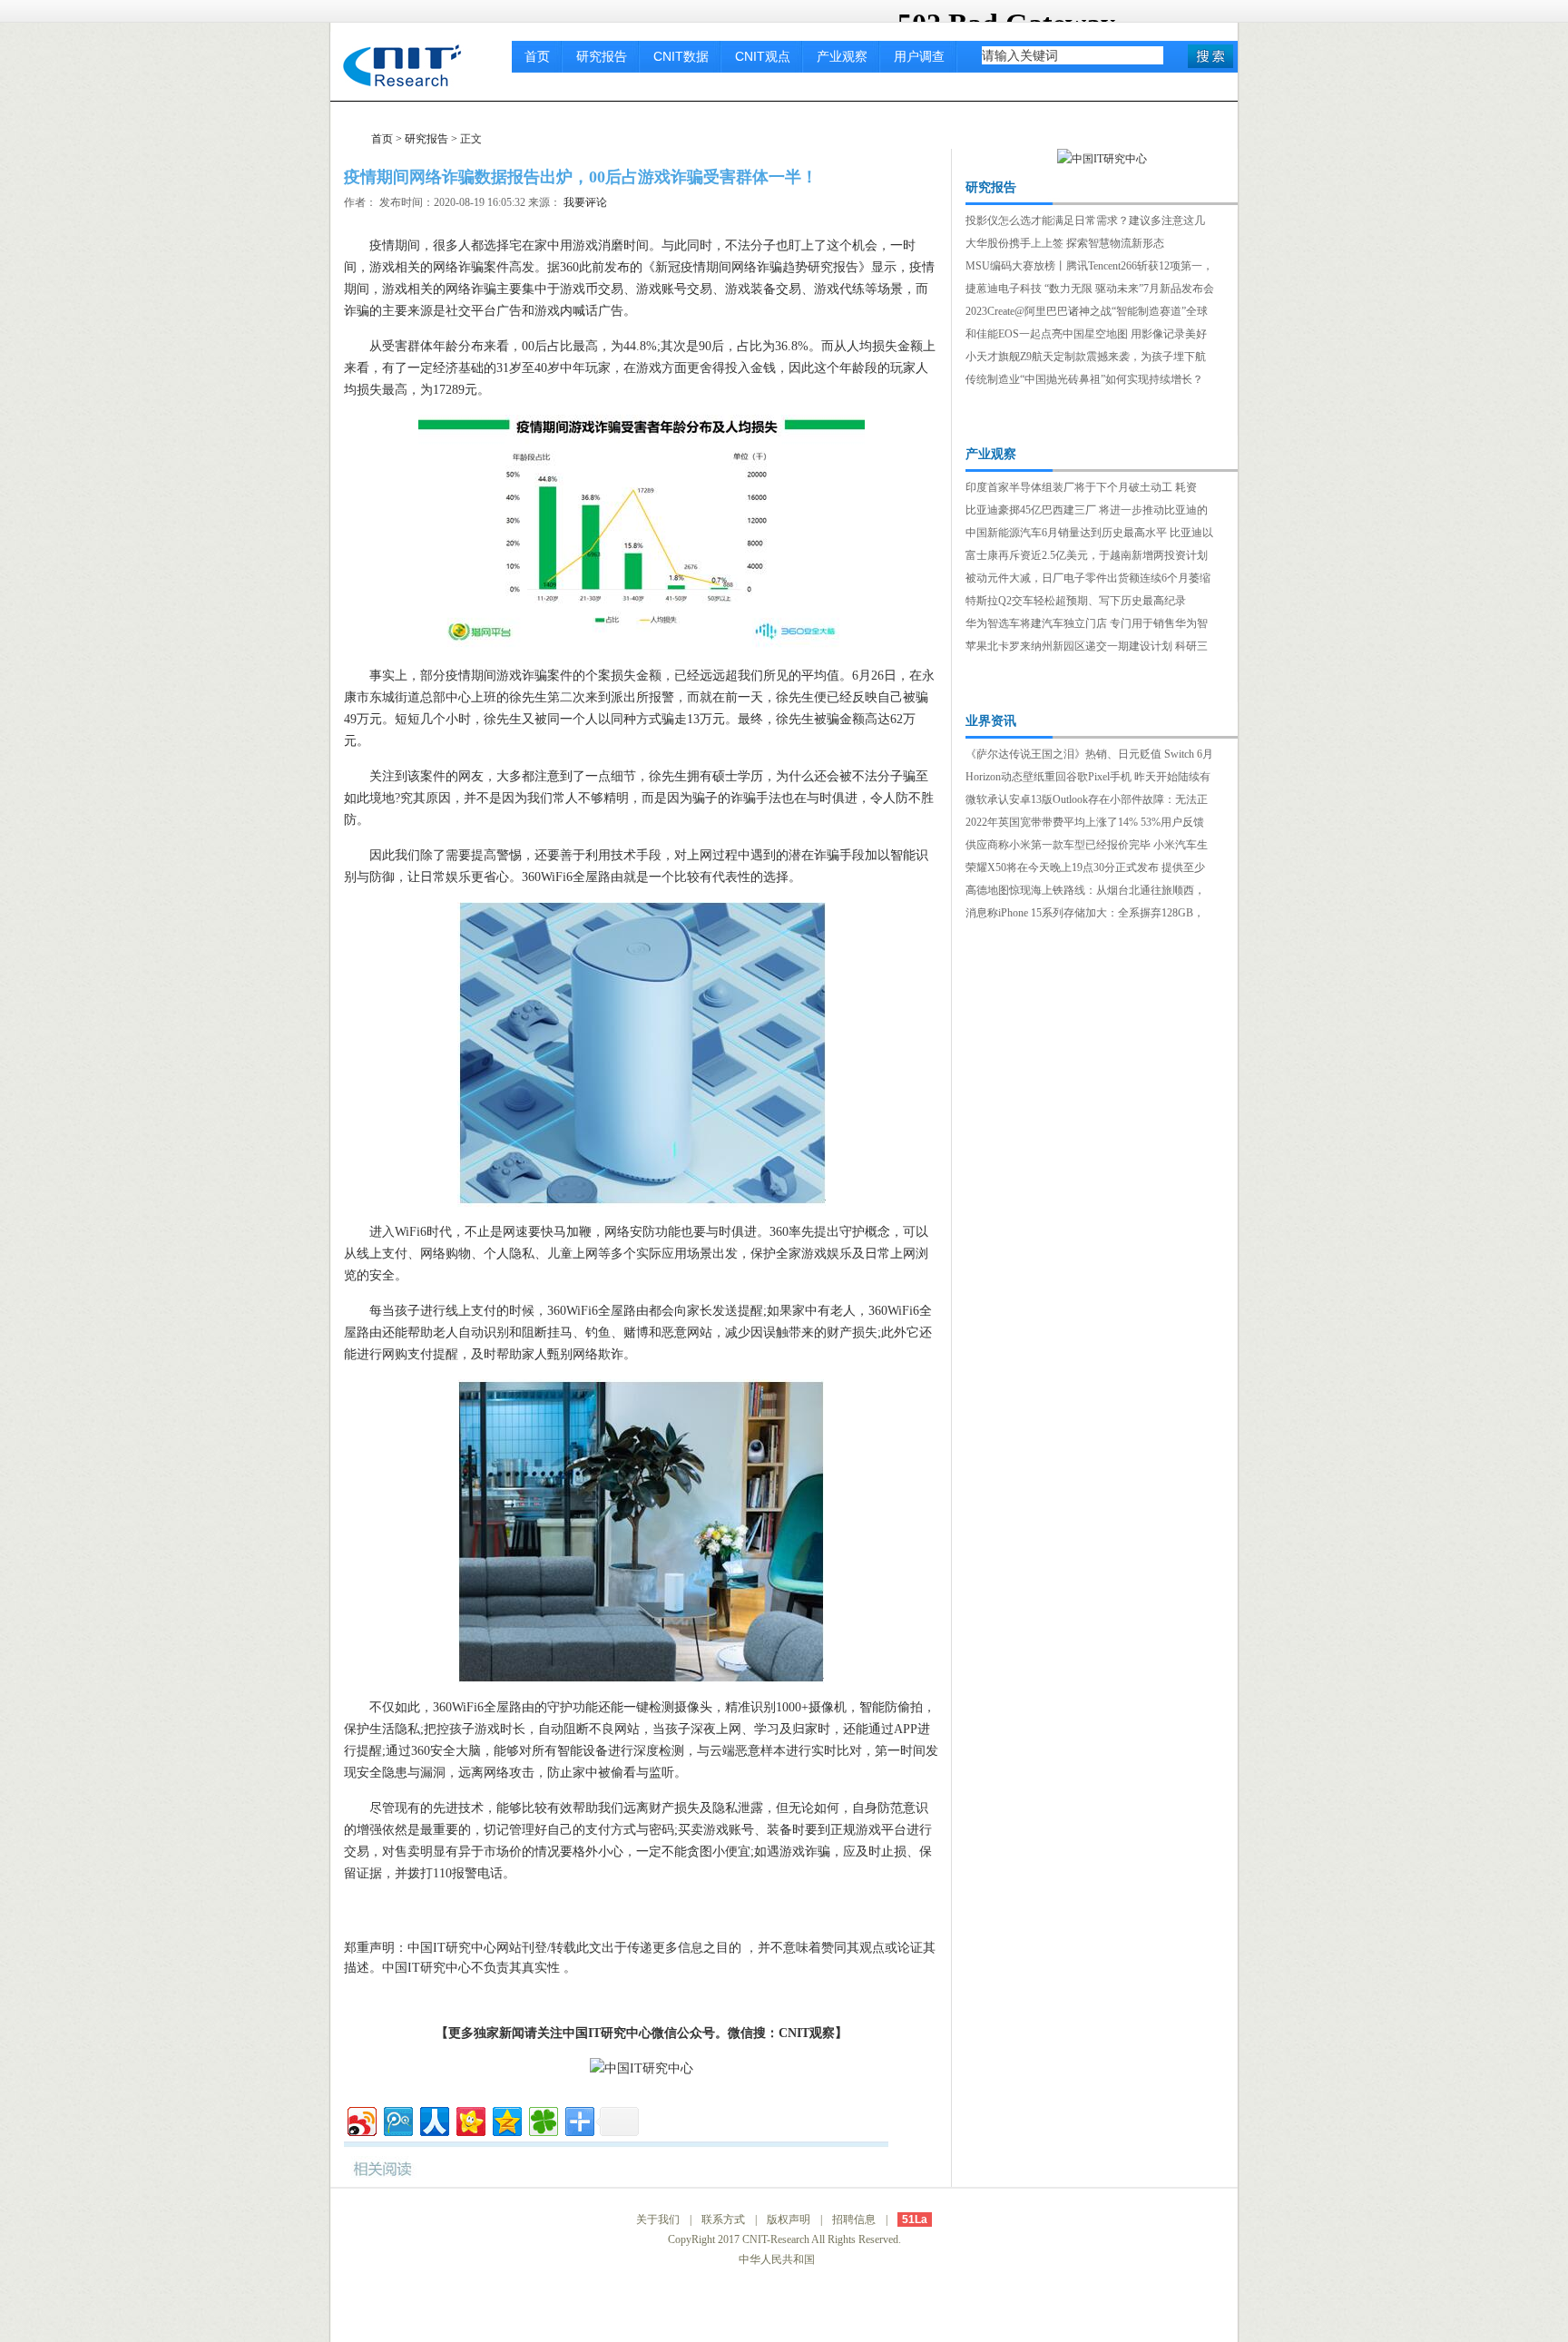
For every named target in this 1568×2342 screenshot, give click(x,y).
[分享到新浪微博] (361, 2119)
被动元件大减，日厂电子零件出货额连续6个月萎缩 (1088, 578)
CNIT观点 (763, 56)
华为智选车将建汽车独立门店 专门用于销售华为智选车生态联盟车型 (1087, 625)
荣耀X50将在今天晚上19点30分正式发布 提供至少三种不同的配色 (1085, 869)
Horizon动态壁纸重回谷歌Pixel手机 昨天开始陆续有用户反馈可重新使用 (1088, 779)
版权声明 (789, 2220)
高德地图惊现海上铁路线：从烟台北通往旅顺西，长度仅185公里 (1085, 892)
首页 (537, 56)
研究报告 (602, 56)
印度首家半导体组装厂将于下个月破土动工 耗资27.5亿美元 (1081, 489)
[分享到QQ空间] (506, 2119)
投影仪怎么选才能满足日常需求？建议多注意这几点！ (1085, 222)
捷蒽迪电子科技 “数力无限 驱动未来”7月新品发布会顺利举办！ (1090, 290)
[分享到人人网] (433, 2119)
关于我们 (658, 2220)
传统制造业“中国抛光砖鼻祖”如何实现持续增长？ (1084, 379)
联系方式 (723, 2220)
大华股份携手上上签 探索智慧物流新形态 (1065, 243)
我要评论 (585, 202)
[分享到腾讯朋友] (542, 2119)
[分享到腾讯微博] (397, 2119)
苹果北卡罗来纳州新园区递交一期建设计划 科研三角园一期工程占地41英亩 (1087, 648)
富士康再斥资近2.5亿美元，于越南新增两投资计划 (1087, 555)
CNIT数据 (681, 56)
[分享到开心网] (470, 2119)
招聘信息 (854, 2220)
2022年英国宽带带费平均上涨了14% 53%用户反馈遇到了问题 (1085, 824)
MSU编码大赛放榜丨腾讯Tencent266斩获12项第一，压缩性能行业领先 (1089, 268)
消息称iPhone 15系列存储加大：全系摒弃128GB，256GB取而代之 (1085, 915)
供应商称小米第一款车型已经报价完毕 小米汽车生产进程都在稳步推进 (1087, 847)
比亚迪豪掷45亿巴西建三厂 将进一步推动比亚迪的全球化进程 (1087, 512)
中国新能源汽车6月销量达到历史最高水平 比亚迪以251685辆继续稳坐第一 (1089, 534)
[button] (1210, 56)
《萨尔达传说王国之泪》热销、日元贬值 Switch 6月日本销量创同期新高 (1089, 756)
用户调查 (919, 56)
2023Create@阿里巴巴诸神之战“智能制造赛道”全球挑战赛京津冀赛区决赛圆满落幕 (1087, 313)
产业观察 (842, 56)
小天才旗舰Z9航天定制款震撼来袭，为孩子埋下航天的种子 (1086, 358)
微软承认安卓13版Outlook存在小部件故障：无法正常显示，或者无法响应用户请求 (1087, 801)
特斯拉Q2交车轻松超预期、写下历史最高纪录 (1076, 601)
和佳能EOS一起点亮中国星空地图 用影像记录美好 (1086, 334)
